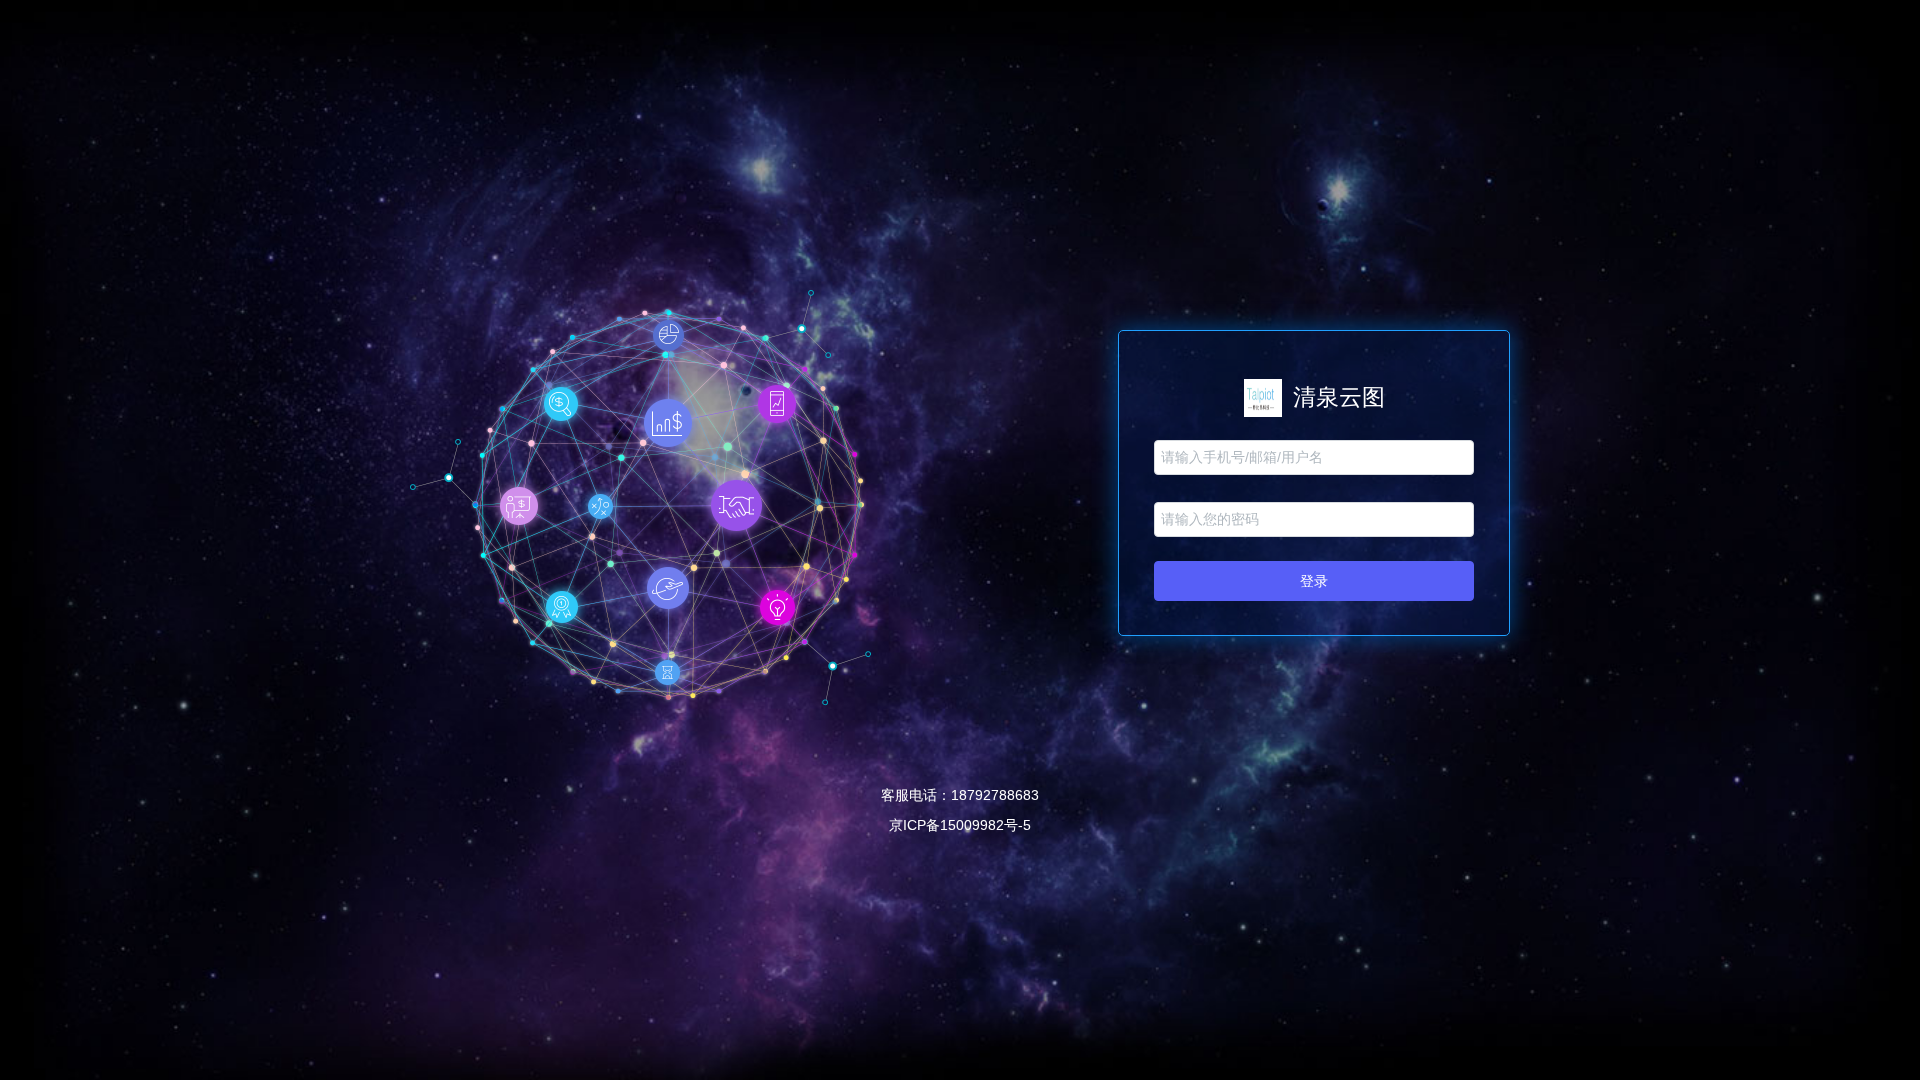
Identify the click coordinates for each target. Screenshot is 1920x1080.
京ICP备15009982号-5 (960, 825)
